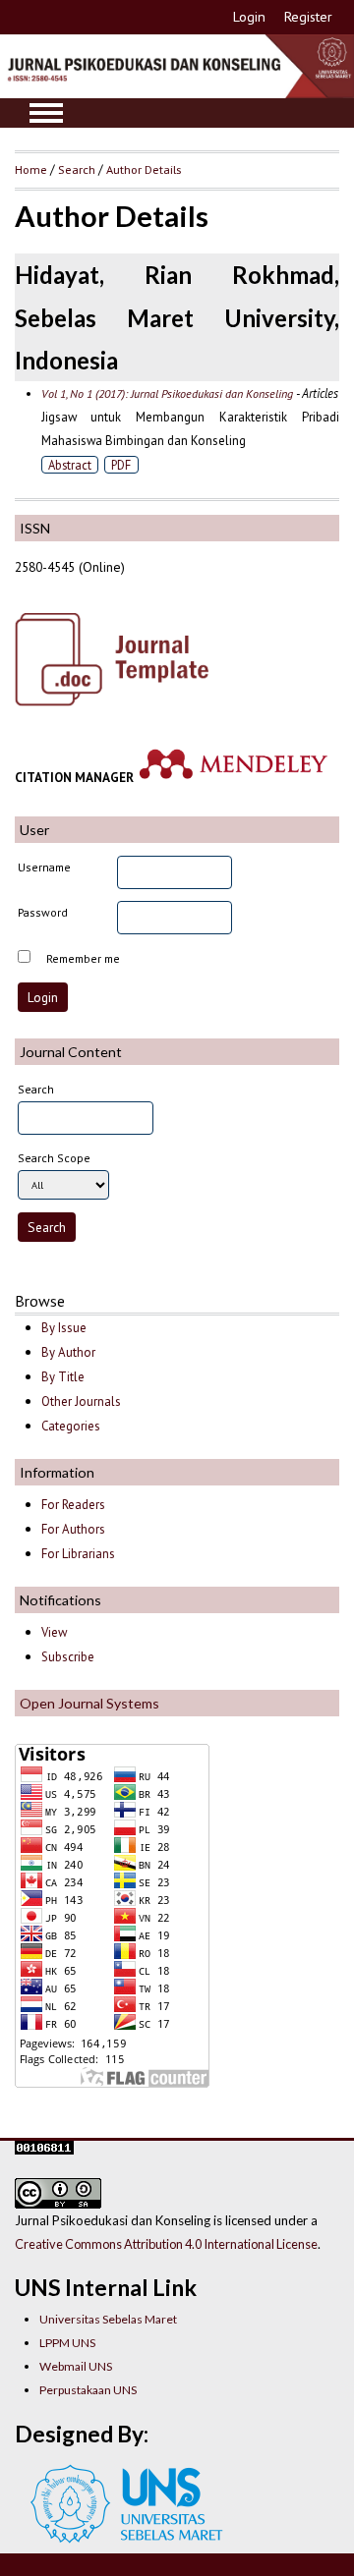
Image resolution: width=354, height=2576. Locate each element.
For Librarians (78, 1554)
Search (77, 169)
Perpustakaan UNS (88, 2390)
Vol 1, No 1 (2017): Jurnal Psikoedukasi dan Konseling (167, 393)
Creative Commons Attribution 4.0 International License (166, 2244)
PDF (121, 465)
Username (44, 867)
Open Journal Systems (89, 1703)
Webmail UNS (76, 2366)
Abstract (70, 465)
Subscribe (68, 1657)
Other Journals (81, 1401)
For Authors (73, 1529)
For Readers (73, 1505)
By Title (63, 1377)
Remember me (83, 958)
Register (308, 17)
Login (249, 17)
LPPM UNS (67, 2343)
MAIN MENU (46, 113)
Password (43, 912)
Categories (71, 1426)
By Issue (64, 1328)
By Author (68, 1352)
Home (31, 169)
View (54, 1632)
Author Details (144, 169)
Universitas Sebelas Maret (108, 2319)
